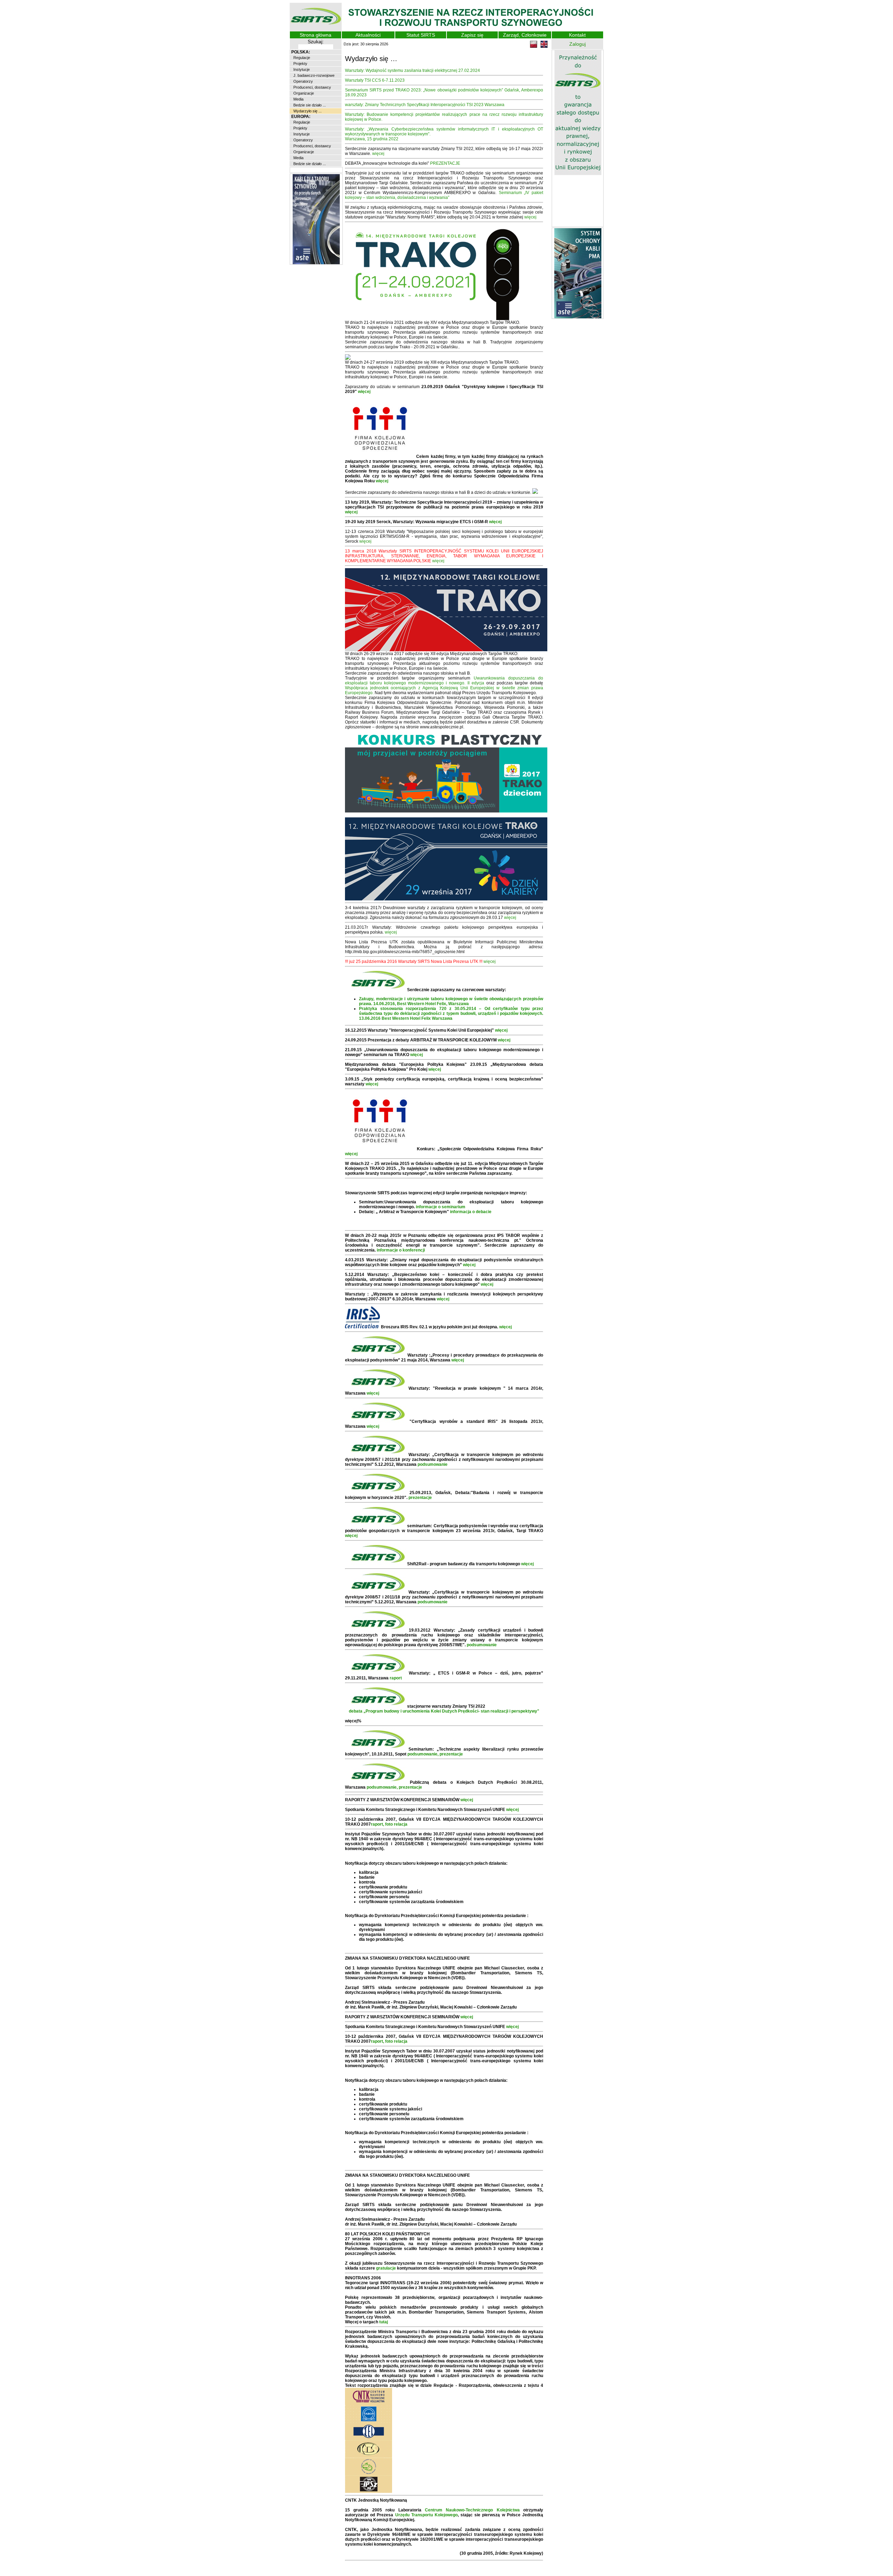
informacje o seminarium (441, 1207)
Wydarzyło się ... (307, 111)
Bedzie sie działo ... (309, 105)
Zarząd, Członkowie (525, 35)
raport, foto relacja (389, 1824)
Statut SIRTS (421, 35)
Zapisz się (472, 35)
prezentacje (420, 1498)
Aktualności (368, 35)
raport (396, 1678)
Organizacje (303, 93)
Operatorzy (303, 81)
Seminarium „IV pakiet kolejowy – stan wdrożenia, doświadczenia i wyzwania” (444, 195)
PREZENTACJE (445, 163)
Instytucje (301, 69)
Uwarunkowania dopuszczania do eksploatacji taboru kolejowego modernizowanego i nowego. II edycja (444, 681)
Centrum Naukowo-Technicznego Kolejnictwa (472, 2510)
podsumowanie (433, 1464)
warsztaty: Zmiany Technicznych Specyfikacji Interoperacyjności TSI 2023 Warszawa (425, 105)
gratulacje (386, 2268)
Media (298, 99)
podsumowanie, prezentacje (435, 1754)
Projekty (300, 64)
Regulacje (301, 58)
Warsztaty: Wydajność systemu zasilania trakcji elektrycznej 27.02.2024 (412, 70)
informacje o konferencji (401, 1250)
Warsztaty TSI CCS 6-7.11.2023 (375, 80)
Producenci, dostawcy (312, 87)
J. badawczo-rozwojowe (313, 75)
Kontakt (577, 35)
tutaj (384, 2322)
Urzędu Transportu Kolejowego (426, 2515)
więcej (378, 154)
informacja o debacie (471, 1212)
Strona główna (316, 35)
